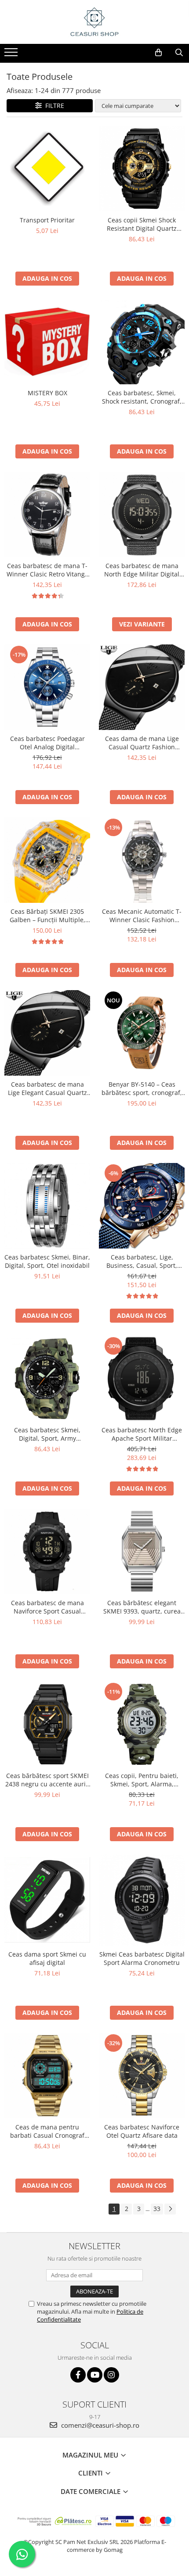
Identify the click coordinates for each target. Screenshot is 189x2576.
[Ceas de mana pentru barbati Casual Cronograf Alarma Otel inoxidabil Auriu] (47, 2076)
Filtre (53, 106)
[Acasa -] (94, 22)
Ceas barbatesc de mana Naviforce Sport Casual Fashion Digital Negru (47, 1607)
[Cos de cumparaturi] (158, 53)
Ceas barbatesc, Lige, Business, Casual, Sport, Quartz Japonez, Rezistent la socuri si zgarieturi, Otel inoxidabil (142, 1261)
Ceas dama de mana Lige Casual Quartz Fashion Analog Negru (142, 743)
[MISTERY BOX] (47, 342)
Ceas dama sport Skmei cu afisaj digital (47, 1958)
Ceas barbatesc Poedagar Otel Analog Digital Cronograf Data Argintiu (47, 743)
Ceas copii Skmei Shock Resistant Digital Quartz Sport (142, 224)
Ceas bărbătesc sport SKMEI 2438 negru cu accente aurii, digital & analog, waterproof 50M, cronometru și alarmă (47, 1780)
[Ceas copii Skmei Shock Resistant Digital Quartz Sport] (142, 169)
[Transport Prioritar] (47, 168)
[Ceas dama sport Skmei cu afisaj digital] (47, 1900)
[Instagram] (111, 2375)
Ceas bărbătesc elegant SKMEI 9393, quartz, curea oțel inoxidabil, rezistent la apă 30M (142, 1607)
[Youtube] (95, 2375)
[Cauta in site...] (179, 53)
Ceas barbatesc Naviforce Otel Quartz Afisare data (142, 2131)
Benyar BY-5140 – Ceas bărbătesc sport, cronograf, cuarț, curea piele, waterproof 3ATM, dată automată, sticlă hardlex (142, 1088)
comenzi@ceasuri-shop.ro (99, 2425)
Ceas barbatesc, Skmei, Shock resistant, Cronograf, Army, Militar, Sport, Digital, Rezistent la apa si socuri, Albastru (142, 397)
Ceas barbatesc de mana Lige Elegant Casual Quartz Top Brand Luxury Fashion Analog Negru (47, 1088)
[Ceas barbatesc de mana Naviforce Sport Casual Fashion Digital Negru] (47, 1551)
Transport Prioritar (47, 220)
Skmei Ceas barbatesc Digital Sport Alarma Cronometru (142, 1958)
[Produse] (12, 55)
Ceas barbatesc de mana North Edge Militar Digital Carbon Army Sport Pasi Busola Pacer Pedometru (142, 570)
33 (157, 2209)
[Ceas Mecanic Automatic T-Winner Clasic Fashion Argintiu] (142, 860)
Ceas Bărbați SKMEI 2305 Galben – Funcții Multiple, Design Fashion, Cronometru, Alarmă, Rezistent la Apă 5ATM (47, 916)
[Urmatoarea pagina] (170, 2209)
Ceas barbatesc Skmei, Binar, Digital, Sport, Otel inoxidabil (47, 1261)
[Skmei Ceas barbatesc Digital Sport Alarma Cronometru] (142, 1900)
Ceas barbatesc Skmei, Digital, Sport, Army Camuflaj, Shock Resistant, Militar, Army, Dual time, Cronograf (47, 1434)
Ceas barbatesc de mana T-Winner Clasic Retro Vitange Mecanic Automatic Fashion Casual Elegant (47, 570)
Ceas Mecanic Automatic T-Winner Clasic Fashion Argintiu (142, 916)
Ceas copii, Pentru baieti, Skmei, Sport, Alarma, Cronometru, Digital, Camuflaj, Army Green (142, 1780)
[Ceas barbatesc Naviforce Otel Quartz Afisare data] (142, 2076)
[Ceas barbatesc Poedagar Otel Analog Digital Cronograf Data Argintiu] (47, 687)
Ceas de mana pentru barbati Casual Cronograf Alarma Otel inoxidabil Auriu (47, 2131)
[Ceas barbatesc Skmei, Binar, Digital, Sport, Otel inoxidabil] (47, 1206)
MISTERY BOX (47, 393)
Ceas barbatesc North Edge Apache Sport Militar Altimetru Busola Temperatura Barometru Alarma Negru (142, 1434)
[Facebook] (78, 2375)
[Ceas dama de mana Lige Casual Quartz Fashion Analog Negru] (142, 687)
